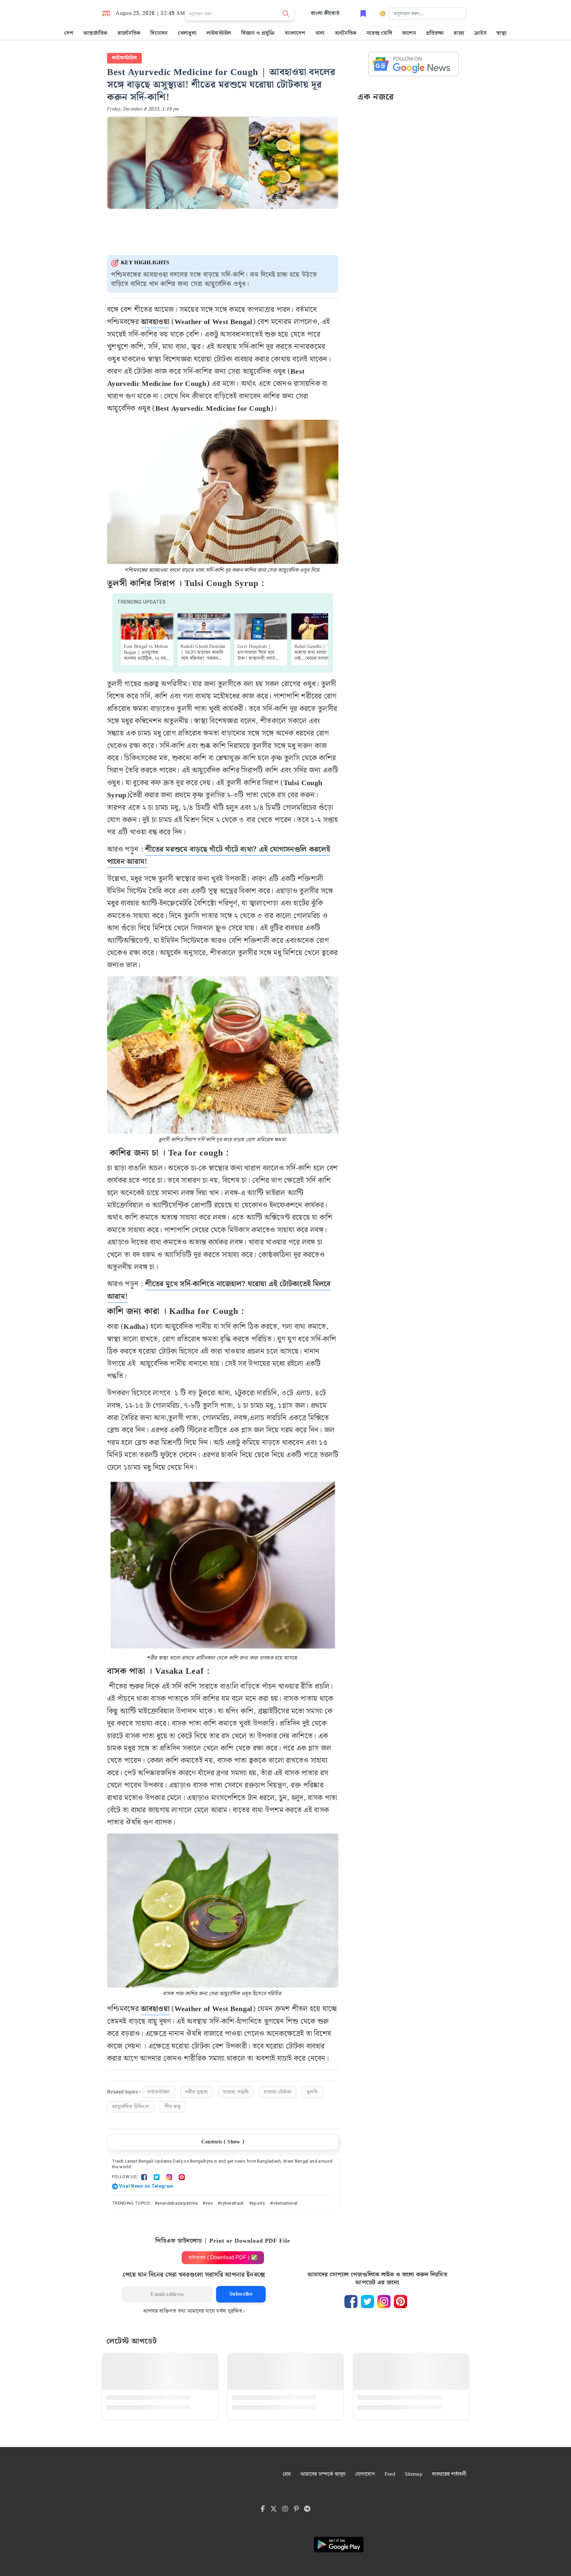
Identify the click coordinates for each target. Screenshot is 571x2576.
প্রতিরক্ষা (435, 33)
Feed (390, 2474)
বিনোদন (159, 33)
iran (209, 2203)
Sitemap (414, 2474)
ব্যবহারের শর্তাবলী (449, 2474)
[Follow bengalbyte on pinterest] (400, 2302)
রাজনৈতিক (129, 33)
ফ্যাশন (409, 33)
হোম (287, 2474)
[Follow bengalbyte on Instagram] (384, 2302)
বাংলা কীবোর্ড (325, 13)
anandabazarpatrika (177, 2203)
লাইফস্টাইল (219, 33)
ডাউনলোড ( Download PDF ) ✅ (223, 2257)
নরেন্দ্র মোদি (379, 33)
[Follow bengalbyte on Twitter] (367, 2302)
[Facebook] (144, 2177)
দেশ (69, 33)
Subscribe (241, 2294)
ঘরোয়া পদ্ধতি (236, 2092)
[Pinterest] (182, 2177)
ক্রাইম (480, 33)
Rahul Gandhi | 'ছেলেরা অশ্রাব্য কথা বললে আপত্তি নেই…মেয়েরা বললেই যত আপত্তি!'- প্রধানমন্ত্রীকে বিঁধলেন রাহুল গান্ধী (317, 658)
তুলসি (312, 2092)
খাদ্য (320, 33)
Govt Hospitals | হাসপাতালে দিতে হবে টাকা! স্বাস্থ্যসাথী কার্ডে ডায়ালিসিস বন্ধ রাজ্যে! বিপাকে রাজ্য (257, 658)
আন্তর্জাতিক (95, 33)
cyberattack (232, 2203)
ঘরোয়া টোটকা (278, 2092)
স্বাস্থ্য (502, 33)
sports (258, 2203)
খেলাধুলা (187, 33)
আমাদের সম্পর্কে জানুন (323, 2474)
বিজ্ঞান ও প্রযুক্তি (258, 33)
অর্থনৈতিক (346, 33)
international (285, 2203)
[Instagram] (169, 2177)
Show (234, 2142)
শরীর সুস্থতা (196, 2092)
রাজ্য (459, 33)
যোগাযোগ (365, 2474)
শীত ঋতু (173, 2107)
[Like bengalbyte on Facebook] (351, 2302)
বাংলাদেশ (295, 33)
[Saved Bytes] (363, 13)
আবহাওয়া (155, 322)
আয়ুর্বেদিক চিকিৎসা (131, 2107)
